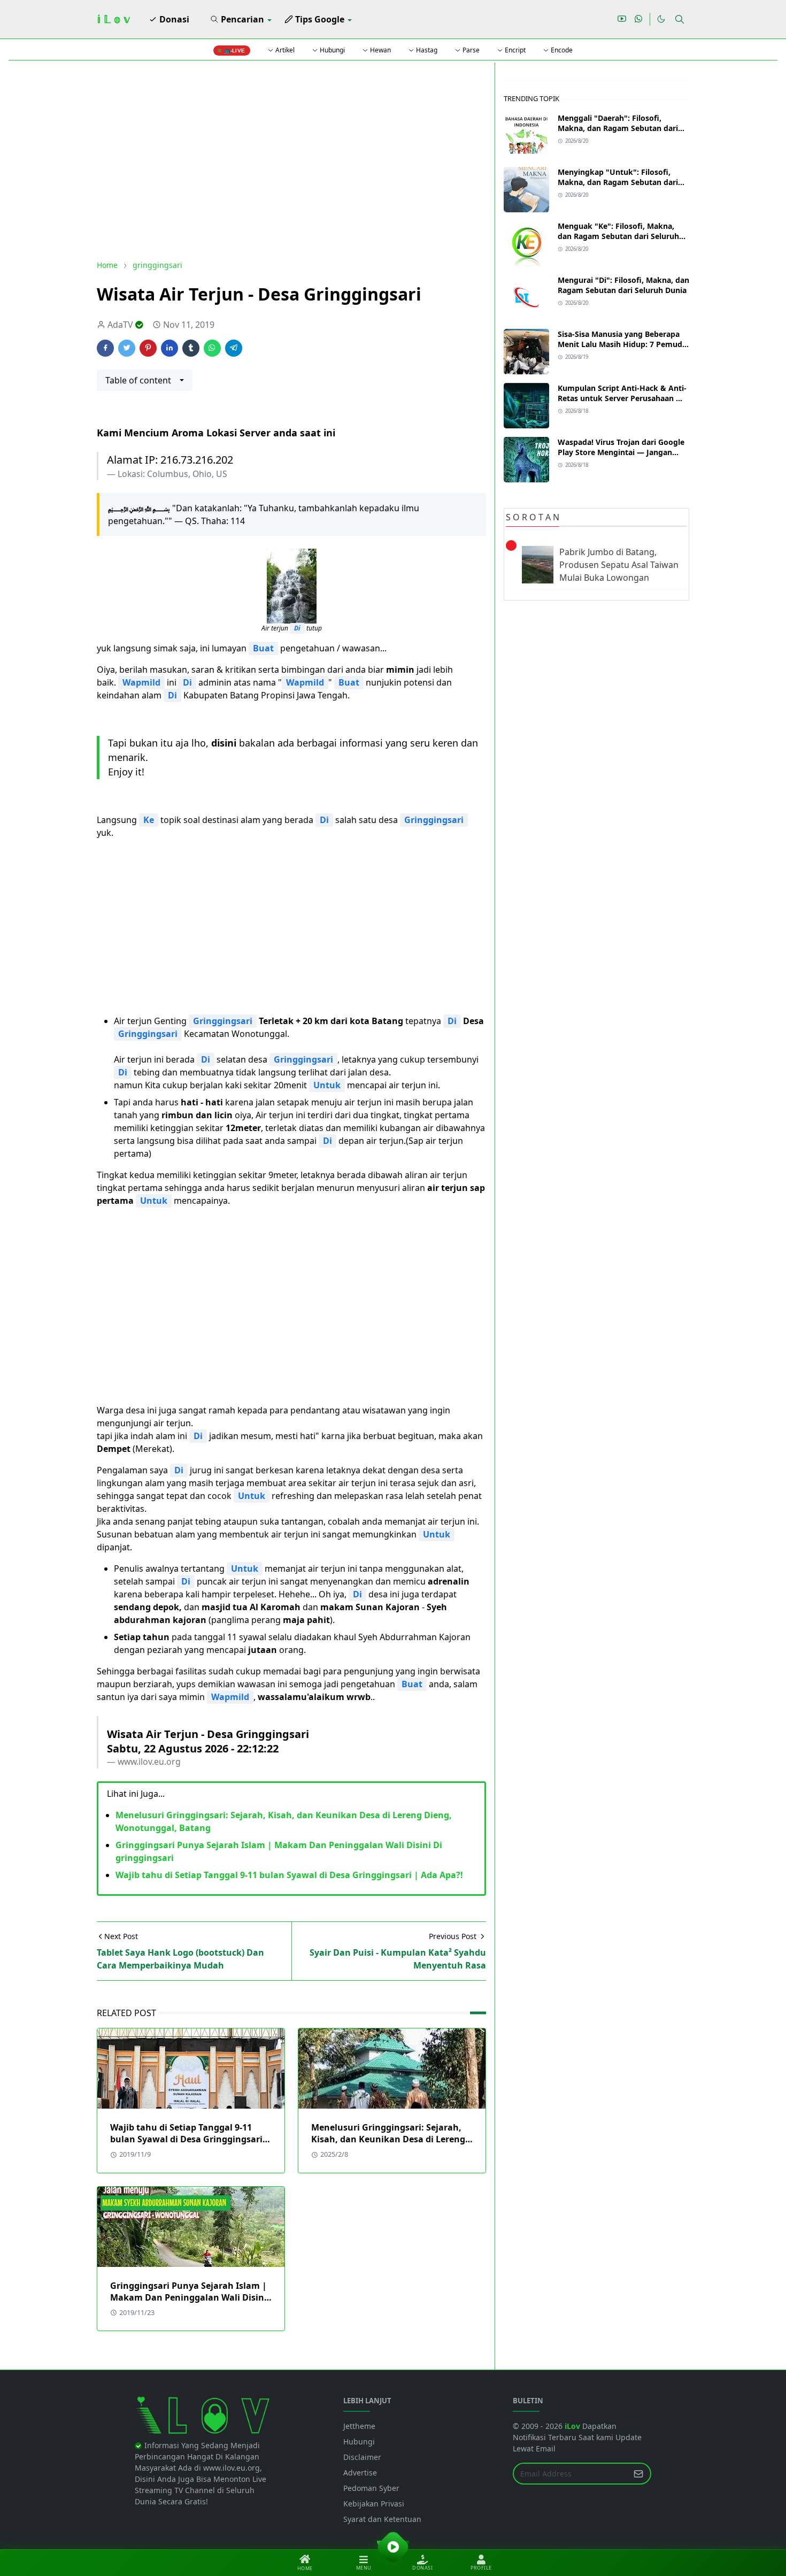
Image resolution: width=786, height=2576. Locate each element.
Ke (149, 820)
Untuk (327, 1085)
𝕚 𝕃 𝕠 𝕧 (113, 19)
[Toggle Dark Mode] (661, 19)
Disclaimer (362, 2457)
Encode (561, 50)
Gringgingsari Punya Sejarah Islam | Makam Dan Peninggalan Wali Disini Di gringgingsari (188, 2297)
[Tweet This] (127, 348)
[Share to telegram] (234, 348)
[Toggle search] (680, 19)
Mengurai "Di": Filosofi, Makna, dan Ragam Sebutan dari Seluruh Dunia (623, 285)
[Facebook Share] (105, 348)
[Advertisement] (291, 161)
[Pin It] (148, 348)
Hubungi (332, 50)
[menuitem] (169, 19)
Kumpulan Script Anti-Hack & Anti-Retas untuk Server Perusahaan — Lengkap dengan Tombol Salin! (622, 398)
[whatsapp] (639, 19)
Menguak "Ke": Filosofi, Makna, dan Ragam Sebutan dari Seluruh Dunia (618, 236)
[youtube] (622, 19)
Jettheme (359, 2426)
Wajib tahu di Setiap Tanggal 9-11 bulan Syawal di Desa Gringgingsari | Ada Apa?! (289, 1875)
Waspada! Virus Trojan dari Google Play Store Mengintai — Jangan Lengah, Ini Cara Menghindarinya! (621, 452)
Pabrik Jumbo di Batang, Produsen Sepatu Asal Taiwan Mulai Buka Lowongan (619, 565)
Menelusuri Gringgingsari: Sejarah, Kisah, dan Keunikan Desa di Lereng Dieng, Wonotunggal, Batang (388, 2139)
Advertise (360, 2473)
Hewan (380, 50)
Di (297, 628)
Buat (263, 648)
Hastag (426, 50)
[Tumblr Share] (191, 348)
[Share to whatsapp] (212, 348)
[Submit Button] (638, 2474)
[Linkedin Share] (169, 348)
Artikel (284, 50)
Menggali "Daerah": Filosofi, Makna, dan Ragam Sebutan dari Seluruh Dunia (618, 128)
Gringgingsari (434, 820)
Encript (514, 50)
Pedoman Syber (371, 2488)
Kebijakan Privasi (374, 2504)
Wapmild (141, 682)
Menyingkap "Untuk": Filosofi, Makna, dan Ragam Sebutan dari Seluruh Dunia (618, 182)
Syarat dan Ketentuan (382, 2519)
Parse (470, 50)
